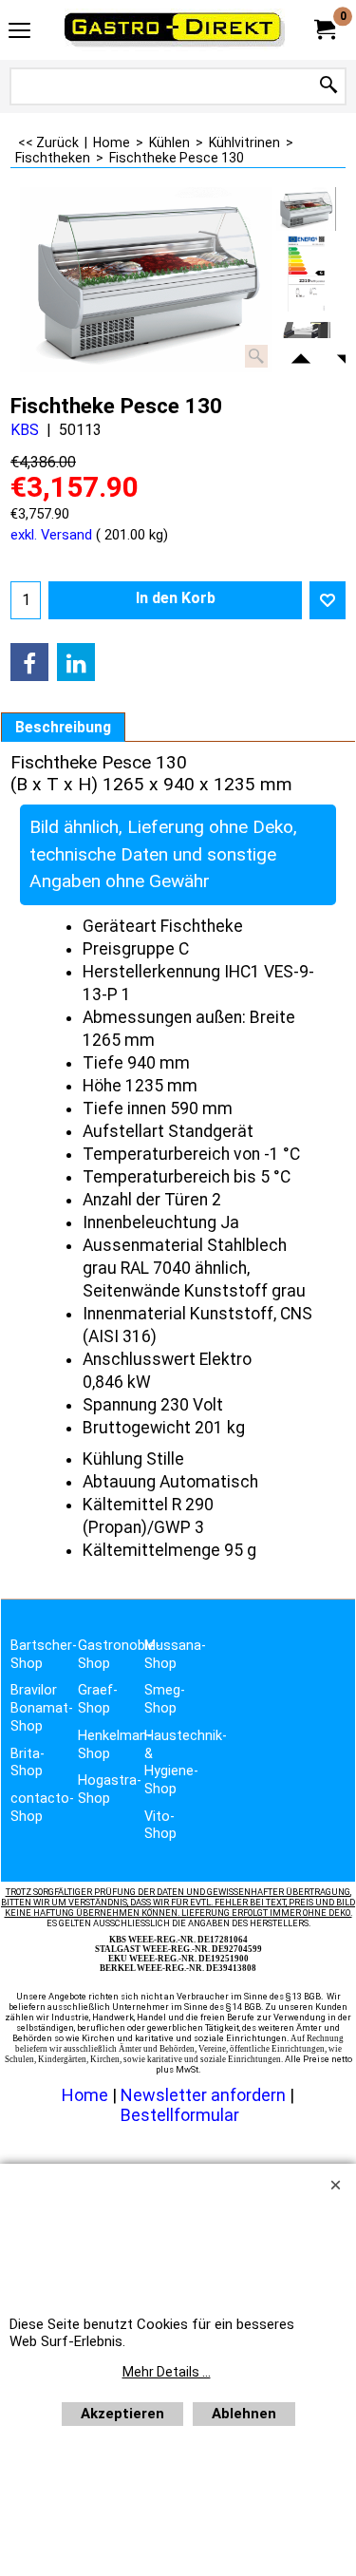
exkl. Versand (51, 535)
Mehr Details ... (167, 2372)
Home (85, 2095)
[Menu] (19, 32)
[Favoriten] (328, 600)
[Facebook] (29, 662)
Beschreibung (63, 728)
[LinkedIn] (76, 662)
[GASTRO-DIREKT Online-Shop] (175, 30)
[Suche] (328, 86)
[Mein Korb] (324, 30)
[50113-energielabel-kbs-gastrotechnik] (306, 274)
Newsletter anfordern (205, 2095)
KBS (25, 430)
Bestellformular (180, 2115)
